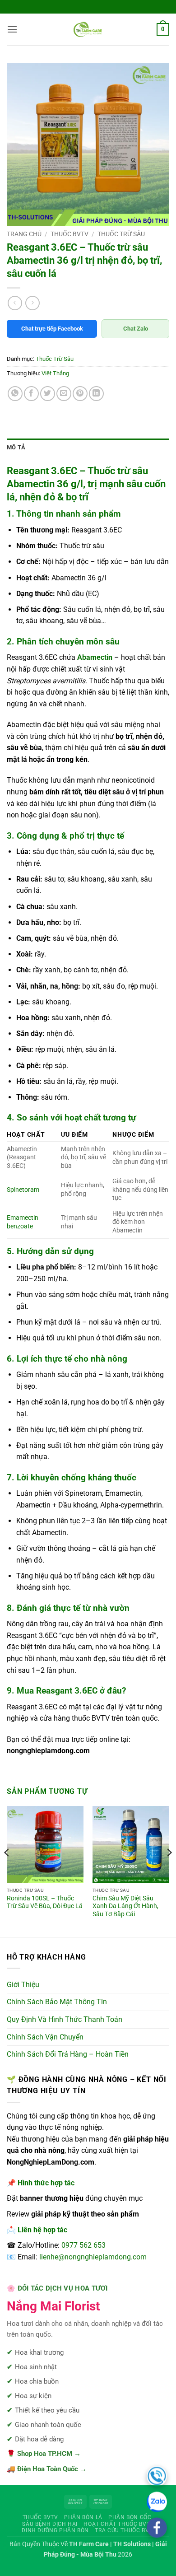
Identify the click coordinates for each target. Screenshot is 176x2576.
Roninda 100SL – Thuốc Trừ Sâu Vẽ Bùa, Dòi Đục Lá (45, 1902)
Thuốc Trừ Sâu (121, 234)
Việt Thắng (55, 373)
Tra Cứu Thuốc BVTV (125, 2530)
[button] (12, 29)
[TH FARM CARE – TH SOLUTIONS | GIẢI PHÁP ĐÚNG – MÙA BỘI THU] (88, 29)
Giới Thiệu (23, 1985)
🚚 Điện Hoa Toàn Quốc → (47, 2469)
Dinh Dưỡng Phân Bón (55, 2530)
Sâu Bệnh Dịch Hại (50, 2524)
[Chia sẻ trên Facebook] (31, 394)
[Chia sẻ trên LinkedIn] (96, 394)
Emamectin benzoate (23, 1222)
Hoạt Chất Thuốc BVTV (118, 2524)
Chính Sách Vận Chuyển (45, 2037)
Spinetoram (23, 1190)
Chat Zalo (136, 329)
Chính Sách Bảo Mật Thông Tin (57, 2002)
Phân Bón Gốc (130, 2517)
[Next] (169, 1871)
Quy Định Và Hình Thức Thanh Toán (65, 2019)
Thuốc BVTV (69, 234)
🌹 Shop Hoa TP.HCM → (44, 2454)
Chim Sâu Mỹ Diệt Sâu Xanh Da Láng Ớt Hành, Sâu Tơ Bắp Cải (125, 1906)
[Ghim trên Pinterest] (80, 394)
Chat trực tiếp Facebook (52, 329)
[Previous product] (32, 303)
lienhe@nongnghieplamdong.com (93, 2257)
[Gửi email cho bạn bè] (64, 394)
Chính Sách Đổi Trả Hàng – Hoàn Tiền (68, 2054)
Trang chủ (24, 234)
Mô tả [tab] (16, 447)
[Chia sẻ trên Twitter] (48, 394)
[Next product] (15, 303)
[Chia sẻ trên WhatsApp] (15, 394)
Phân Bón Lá (83, 2517)
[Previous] (7, 1871)
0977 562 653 (83, 2245)
